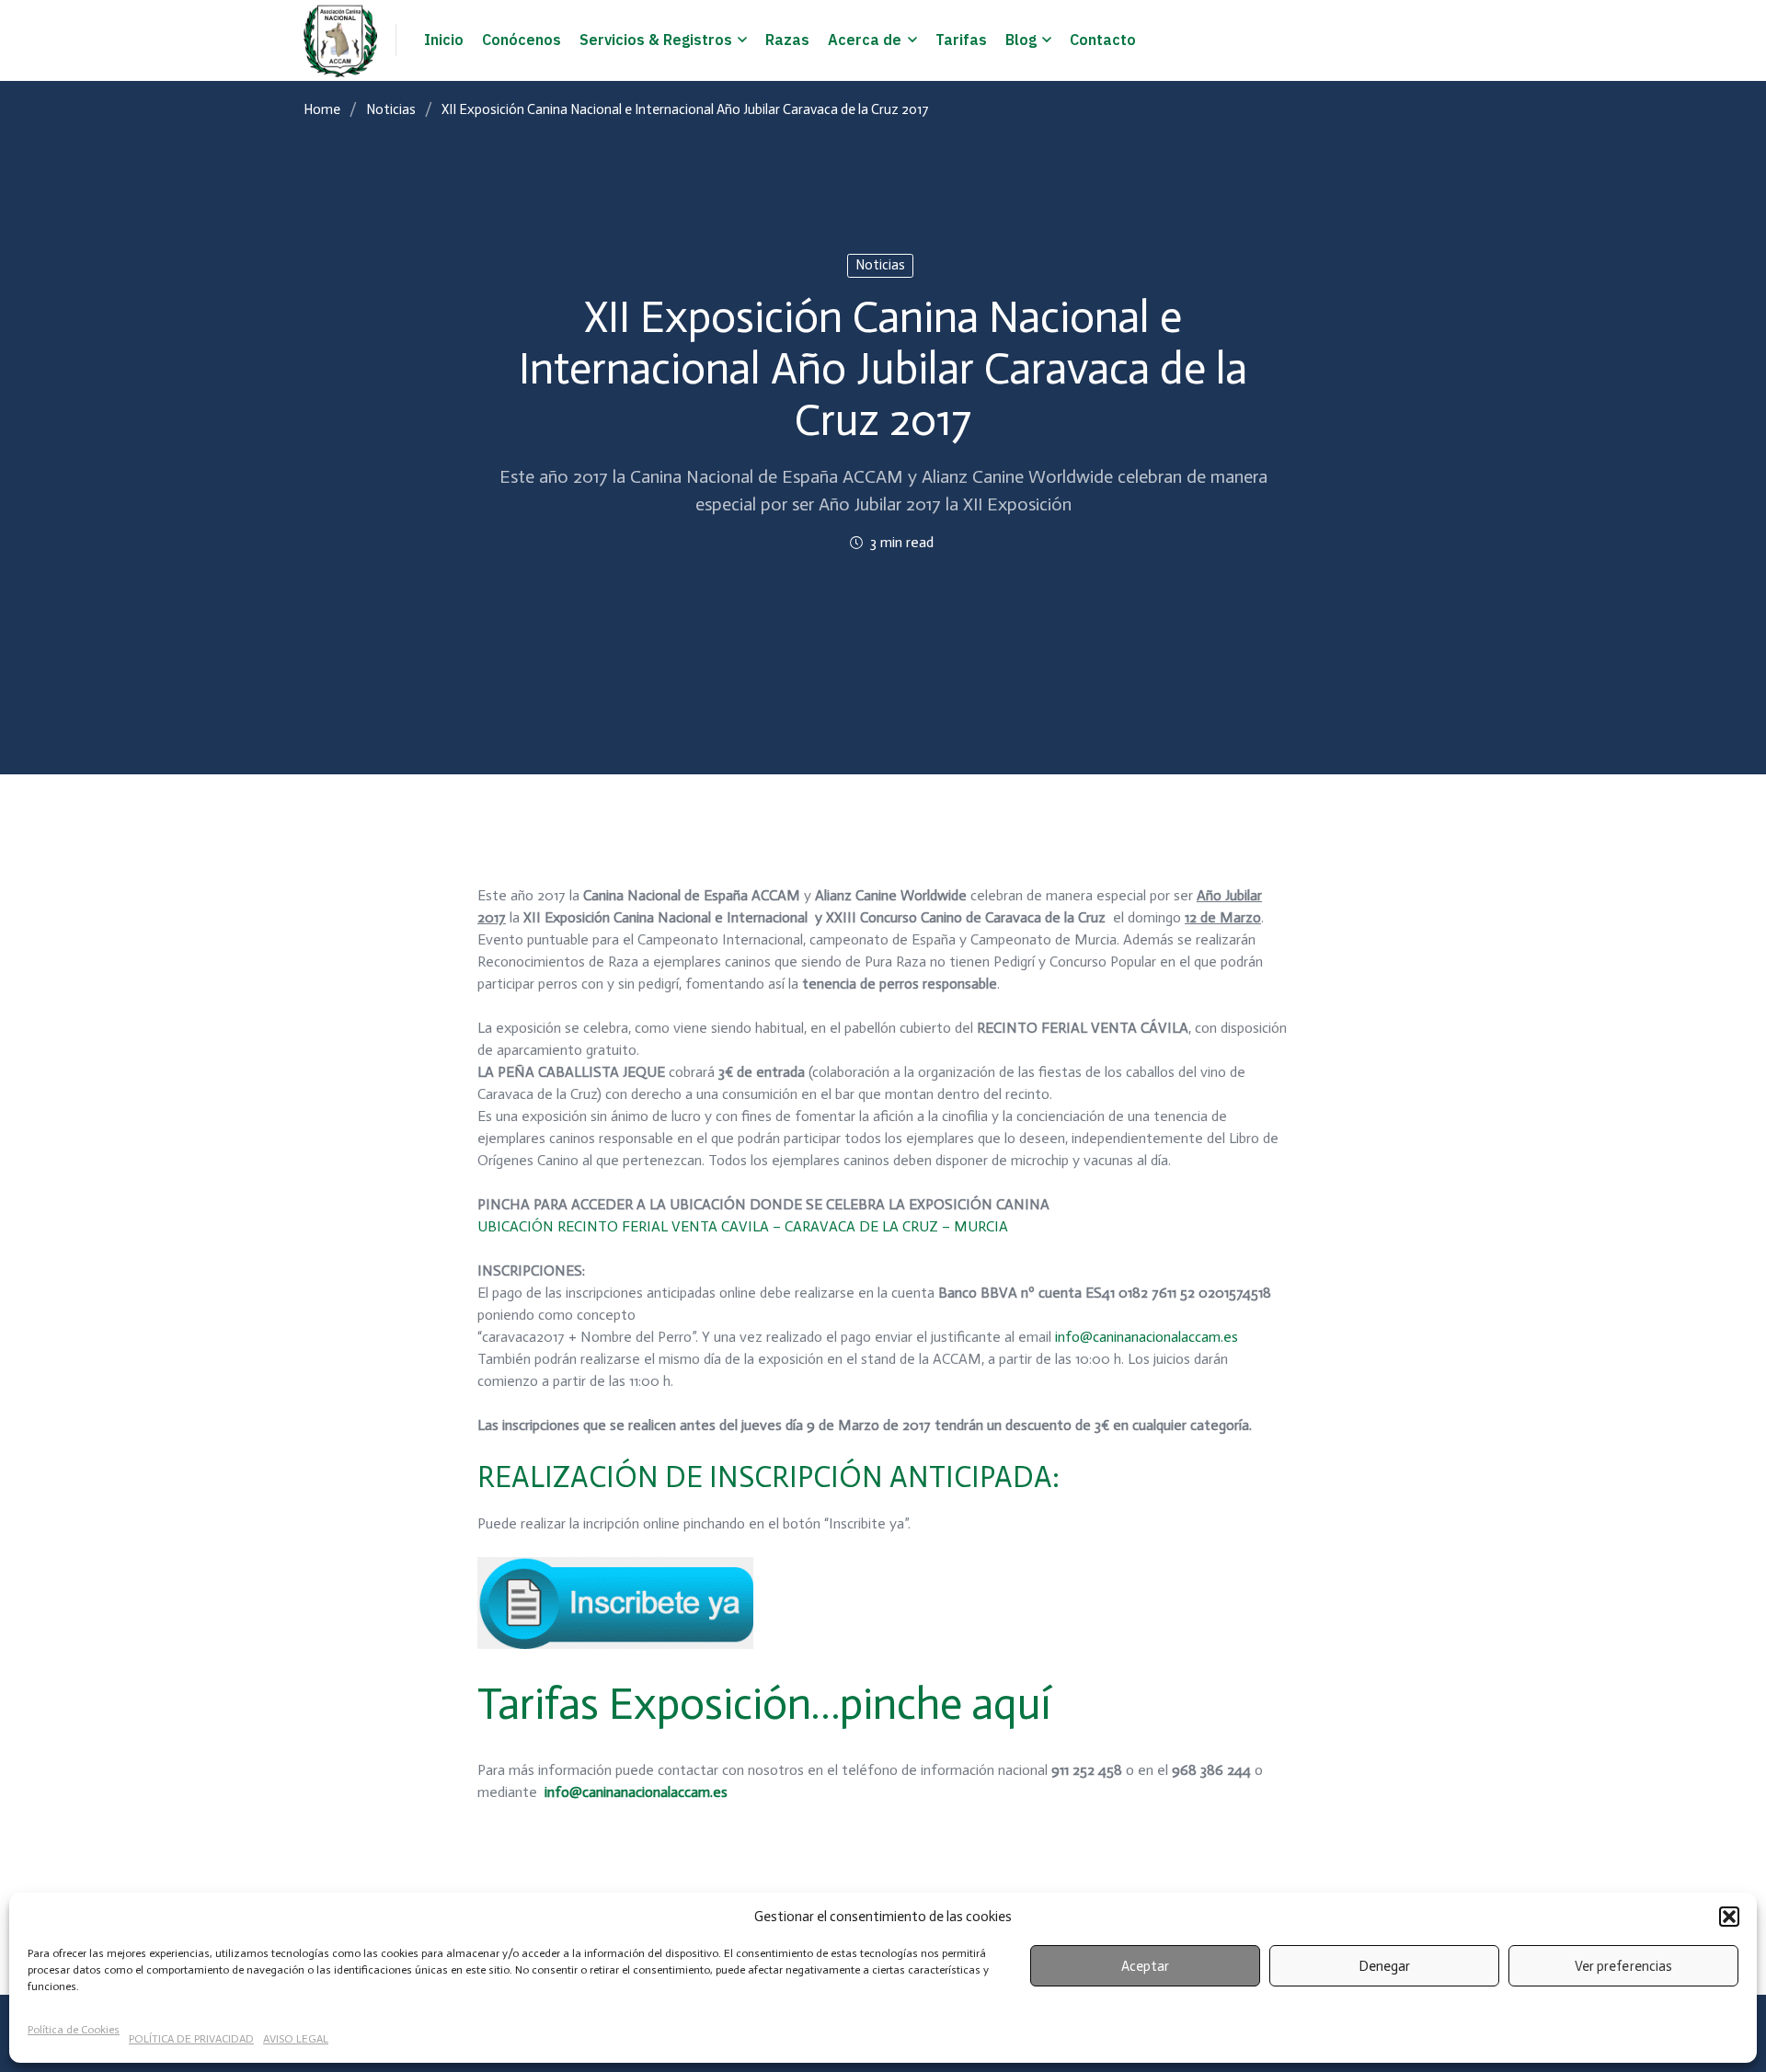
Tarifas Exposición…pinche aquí (764, 1704)
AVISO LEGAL (296, 2039)
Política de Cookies (74, 2030)
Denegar (1384, 1966)
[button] (1729, 1917)
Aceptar (1145, 1966)
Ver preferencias (1623, 1966)
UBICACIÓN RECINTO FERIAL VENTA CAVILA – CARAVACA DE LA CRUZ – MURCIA (743, 1226)
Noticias (391, 109)
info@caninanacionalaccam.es (1147, 1337)
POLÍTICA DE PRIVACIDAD (191, 2039)
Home (322, 109)
